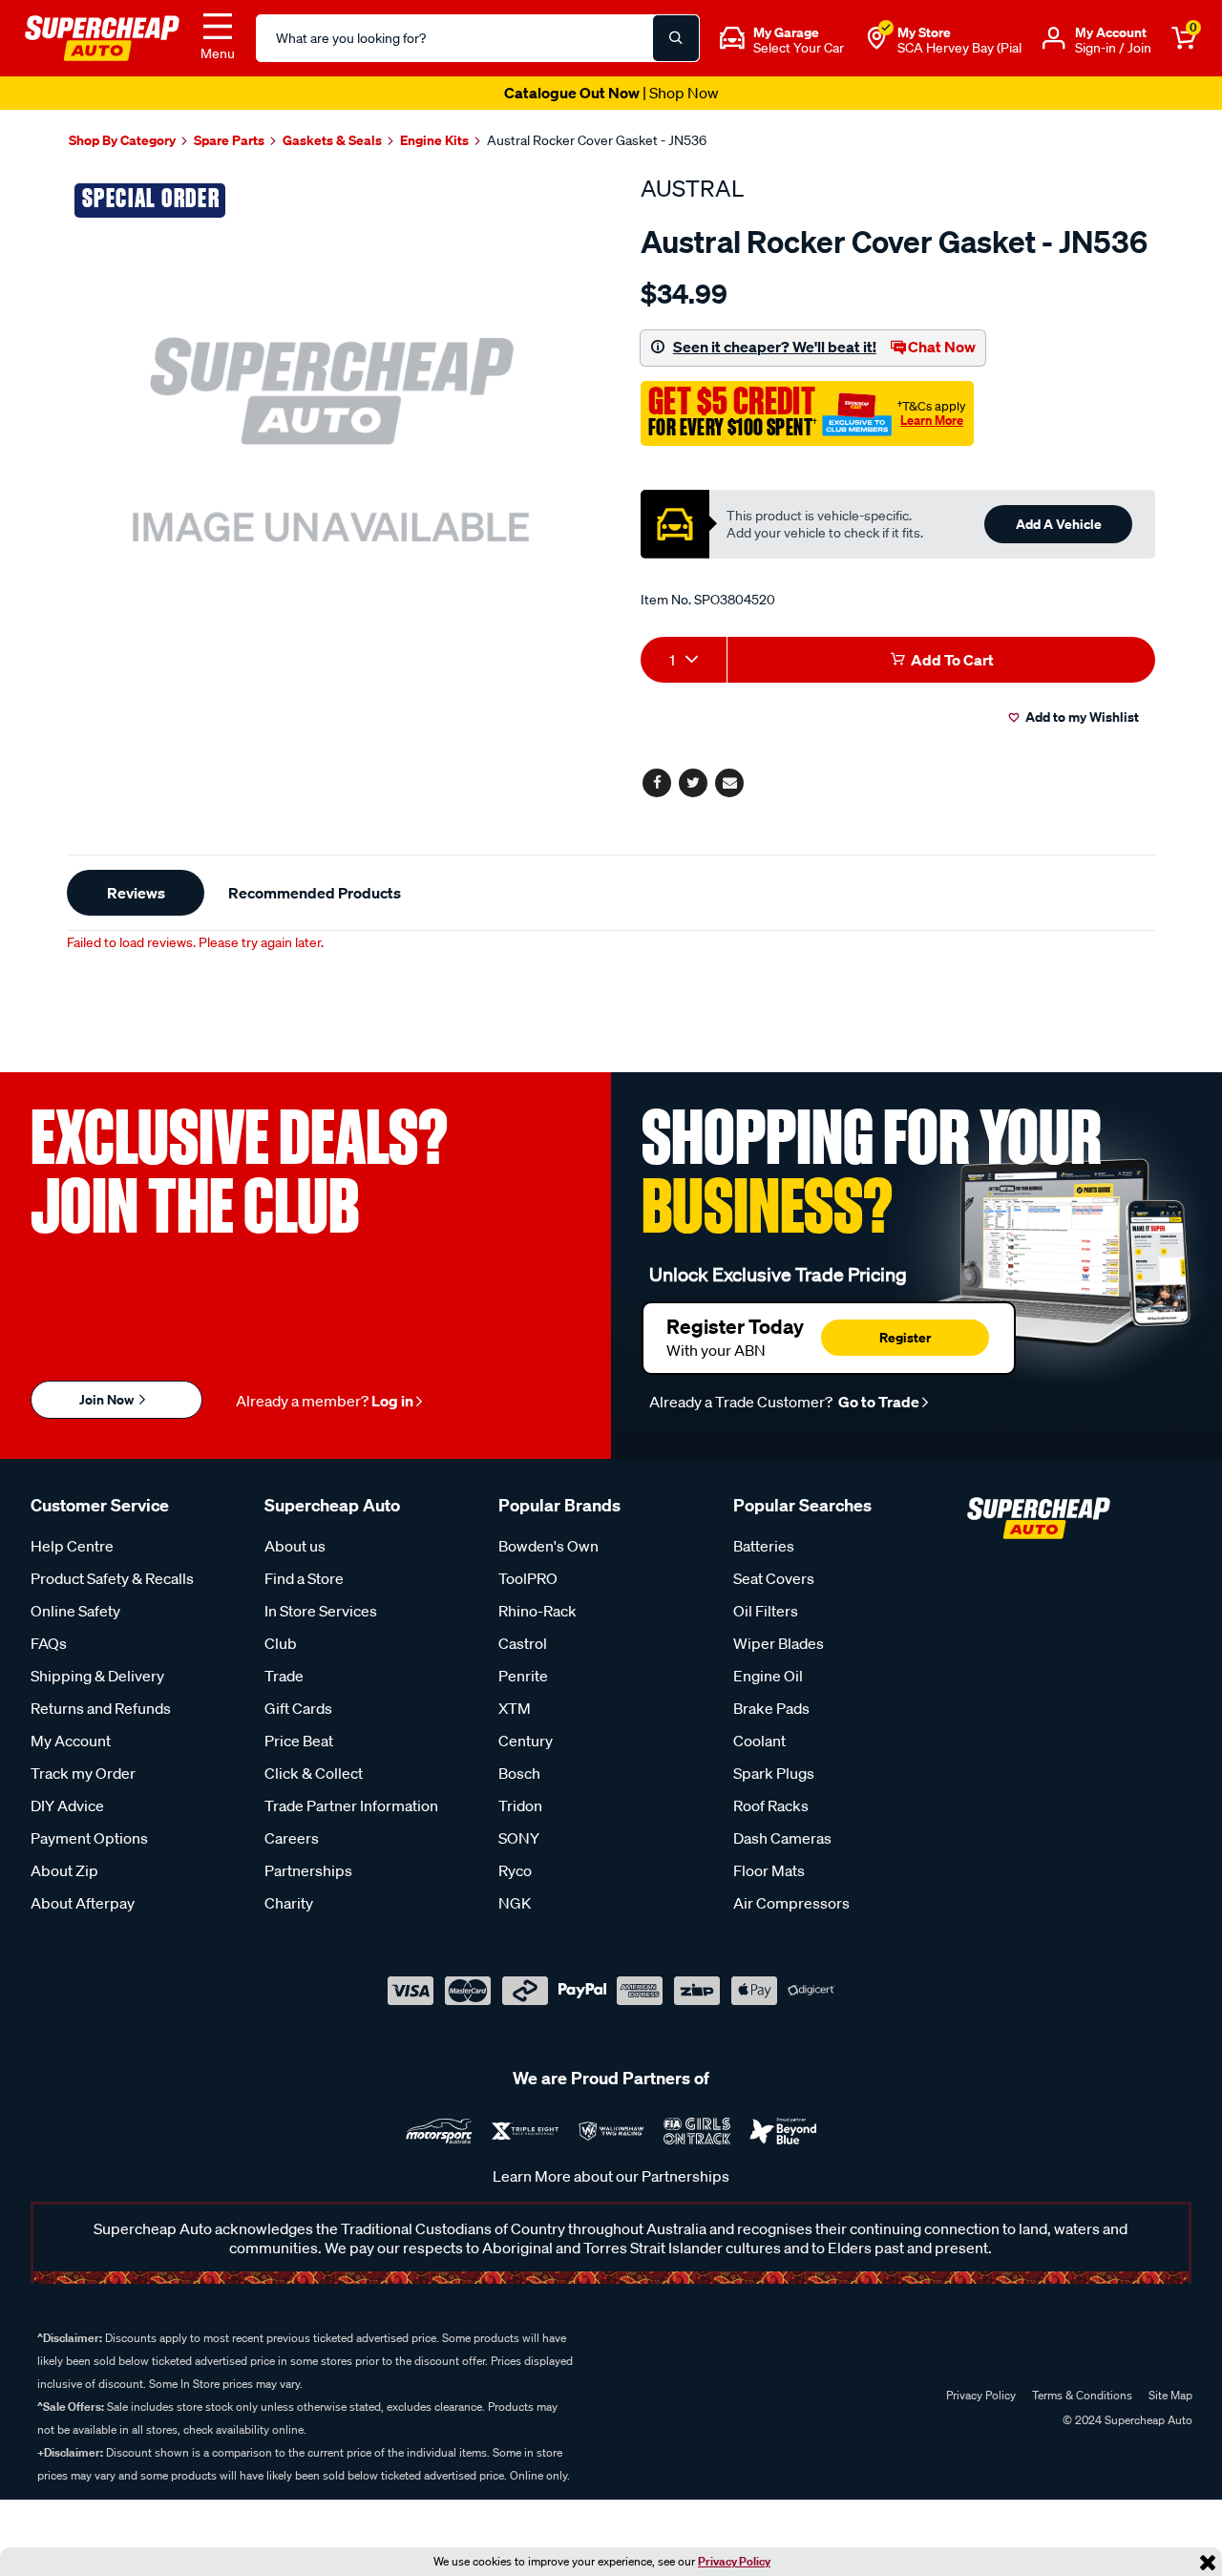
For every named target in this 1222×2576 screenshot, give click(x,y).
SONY (519, 1838)
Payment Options (89, 1838)
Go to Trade (877, 1402)
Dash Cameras (782, 1838)
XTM (515, 1708)
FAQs (49, 1643)
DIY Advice (67, 1805)
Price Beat (299, 1741)
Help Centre (72, 1546)
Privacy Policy (734, 2561)
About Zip (64, 1870)
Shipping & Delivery (97, 1676)
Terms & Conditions (1082, 2395)
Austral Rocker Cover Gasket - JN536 (597, 140)
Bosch (519, 1773)
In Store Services (321, 1611)
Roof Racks (771, 1805)
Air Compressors (791, 1903)
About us (295, 1546)
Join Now (108, 1399)
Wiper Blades (779, 1643)
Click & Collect (314, 1773)
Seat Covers (774, 1578)
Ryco (515, 1870)
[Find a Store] (876, 38)
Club (281, 1643)
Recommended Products (315, 893)
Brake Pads (771, 1708)
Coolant (759, 1741)
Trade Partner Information (351, 1805)
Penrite (523, 1676)
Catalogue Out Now (611, 93)
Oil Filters (766, 1611)
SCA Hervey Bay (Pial (959, 48)
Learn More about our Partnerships (611, 2176)
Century (526, 1741)
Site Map (1170, 2395)
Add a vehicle (1059, 524)
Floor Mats (769, 1870)
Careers (292, 1838)
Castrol (523, 1643)
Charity (289, 1903)
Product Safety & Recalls (112, 1578)
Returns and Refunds (101, 1708)
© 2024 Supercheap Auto (1126, 2420)
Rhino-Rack (537, 1611)
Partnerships (308, 1870)
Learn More (932, 420)
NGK (515, 1903)
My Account (71, 1741)
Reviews (136, 893)
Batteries (764, 1546)
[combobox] (684, 660)
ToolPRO (528, 1578)
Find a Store (304, 1578)
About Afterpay (83, 1903)
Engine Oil (768, 1676)
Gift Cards (298, 1708)
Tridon (520, 1805)
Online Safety (75, 1611)
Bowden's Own (548, 1546)
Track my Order (83, 1773)
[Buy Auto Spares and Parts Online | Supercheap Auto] (102, 36)
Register (905, 1337)
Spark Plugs (774, 1773)
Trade (284, 1676)
